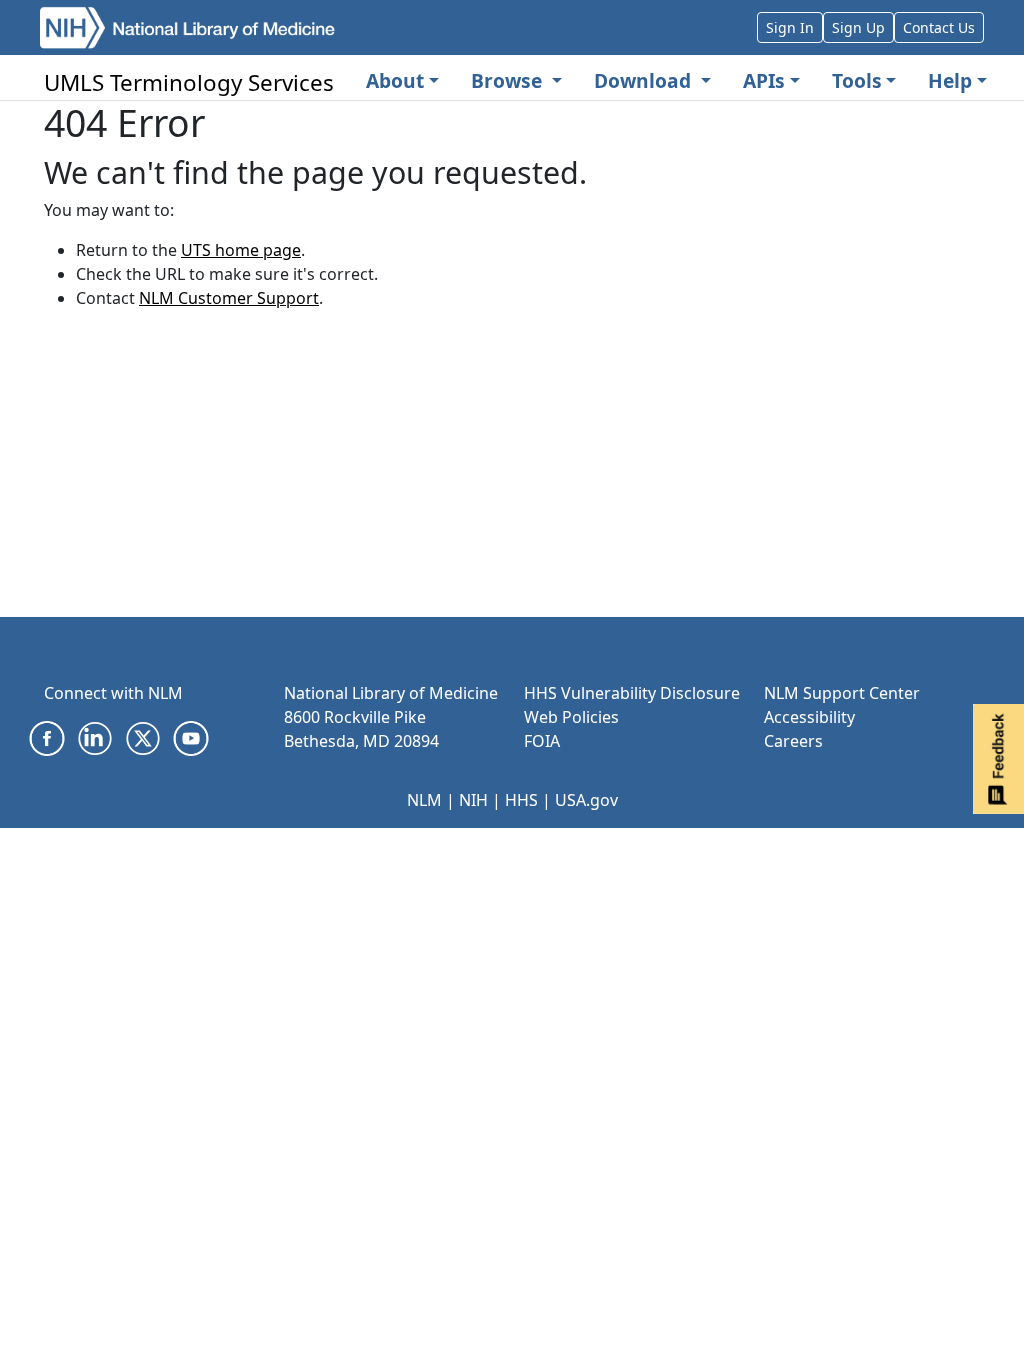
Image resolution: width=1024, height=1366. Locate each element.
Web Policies (571, 717)
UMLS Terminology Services (189, 82)
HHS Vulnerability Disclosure (632, 693)
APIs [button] (764, 80)
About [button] (395, 80)
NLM (424, 800)
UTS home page (241, 250)
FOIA (542, 741)
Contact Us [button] (939, 27)
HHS (521, 800)
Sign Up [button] (858, 27)
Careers (793, 741)
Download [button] (645, 80)
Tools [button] (857, 80)
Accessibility (809, 717)
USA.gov (586, 800)
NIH (473, 800)
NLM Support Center (842, 693)
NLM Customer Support (229, 298)
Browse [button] (509, 80)
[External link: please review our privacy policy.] (47, 737)
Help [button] (950, 80)
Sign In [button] (790, 27)
